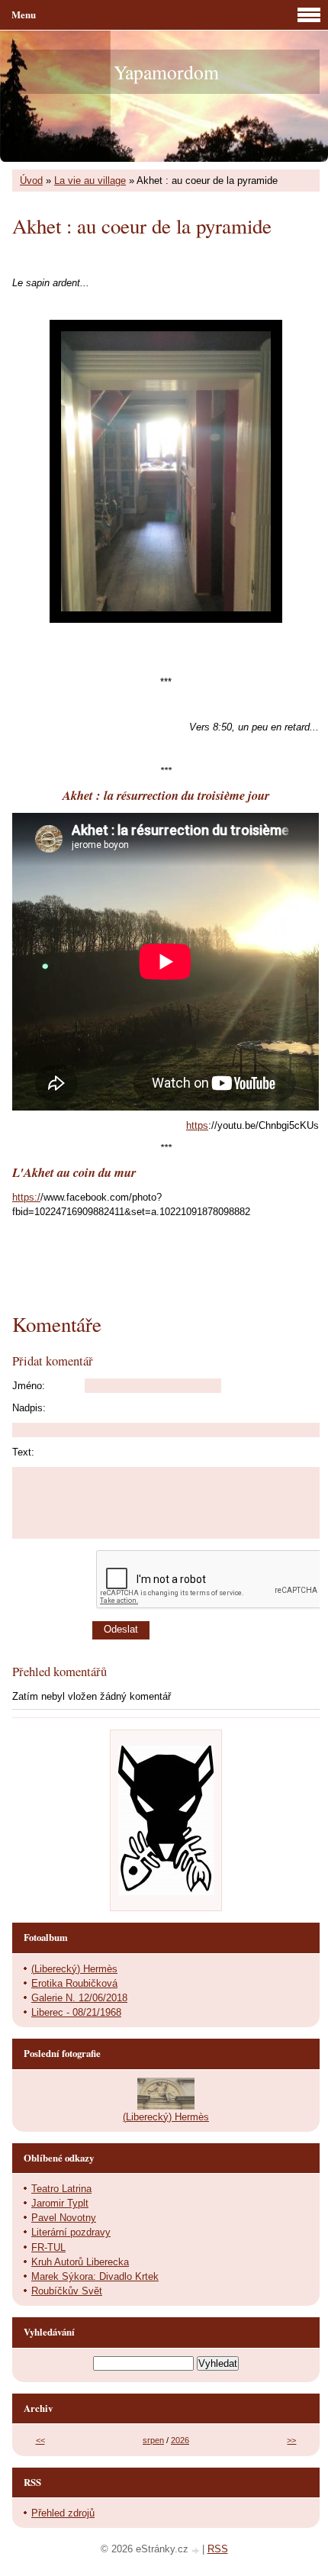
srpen (153, 2440)
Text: (23, 1452)
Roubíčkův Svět (67, 2291)
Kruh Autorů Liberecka (80, 2262)
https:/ (26, 1197)
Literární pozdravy (71, 2232)
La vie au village (90, 181)
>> (291, 2440)
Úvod (31, 181)
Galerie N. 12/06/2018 (79, 1998)
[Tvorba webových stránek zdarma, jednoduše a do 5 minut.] (197, 2550)
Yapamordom (166, 72)
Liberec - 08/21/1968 (76, 2012)
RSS (218, 2549)
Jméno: (29, 1386)
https (197, 1125)
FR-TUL (48, 2247)
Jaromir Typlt (60, 2203)
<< (40, 2440)
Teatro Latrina (61, 2189)
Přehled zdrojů (63, 2513)
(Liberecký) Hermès (74, 1969)
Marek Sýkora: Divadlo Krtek (95, 2276)
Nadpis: (29, 1408)
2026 (180, 2440)
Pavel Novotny (64, 2218)
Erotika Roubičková (74, 1983)
